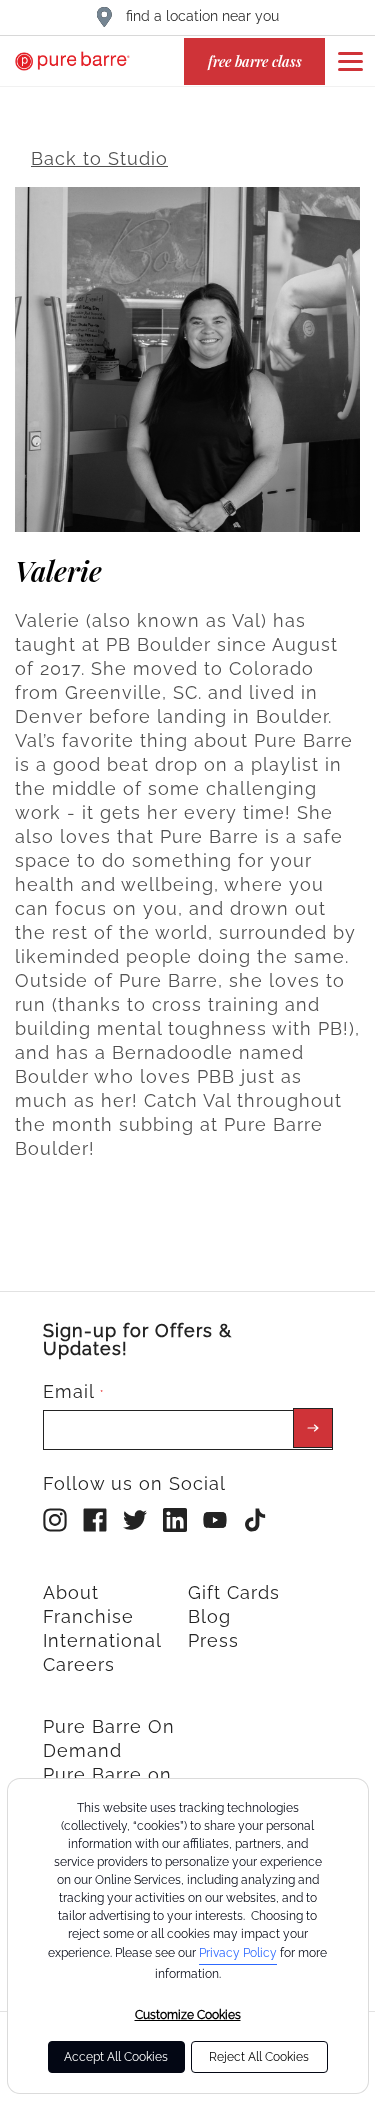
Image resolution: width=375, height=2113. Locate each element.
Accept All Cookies (116, 2057)
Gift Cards (234, 1592)
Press (213, 1640)
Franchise (88, 1616)
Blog (209, 1616)
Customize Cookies (188, 2015)
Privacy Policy (238, 1953)
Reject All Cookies (259, 2057)
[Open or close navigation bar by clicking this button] (350, 61)
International (102, 1640)
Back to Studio (99, 158)
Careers (79, 1664)
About (71, 1592)
